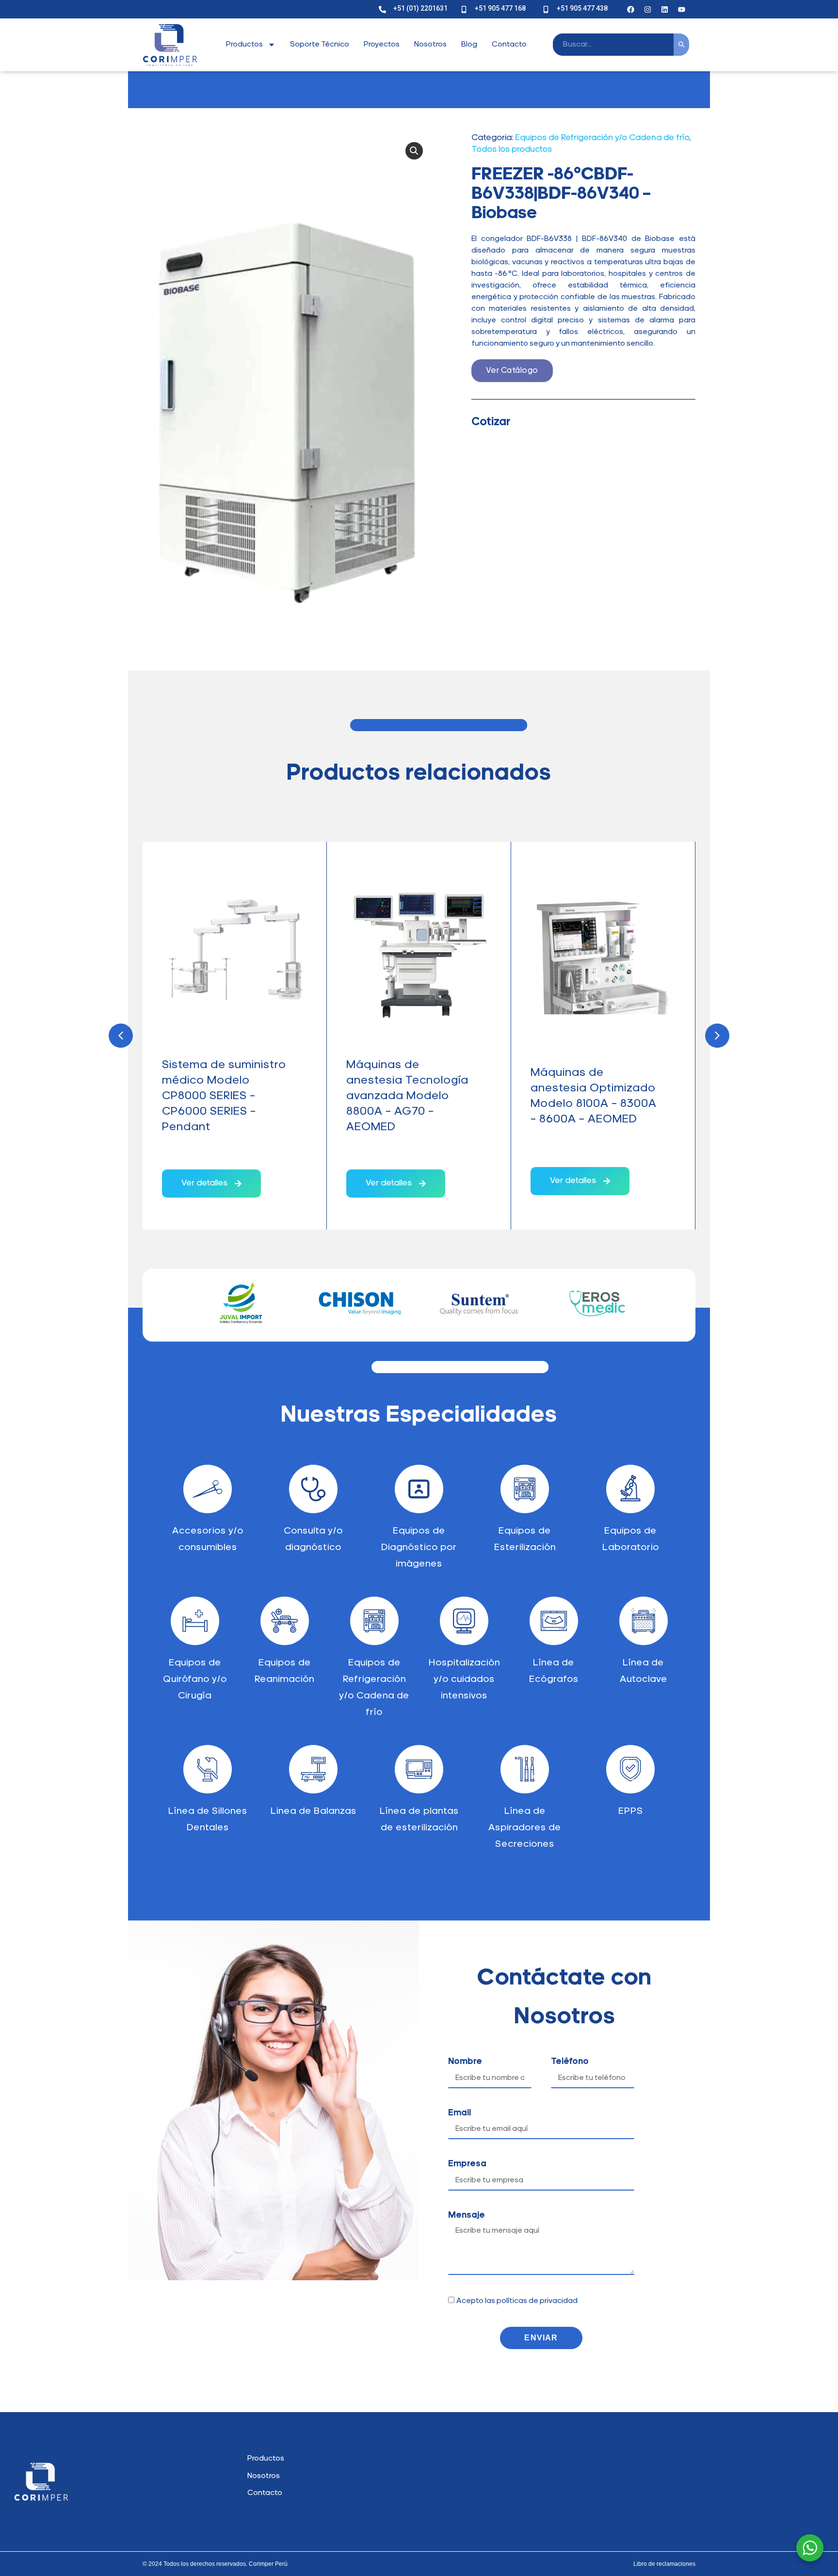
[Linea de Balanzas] (313, 1769)
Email (459, 2113)
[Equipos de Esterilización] (525, 1489)
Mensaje (467, 2216)
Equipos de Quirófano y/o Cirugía (195, 1680)
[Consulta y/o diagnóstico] (313, 1489)
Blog (469, 45)
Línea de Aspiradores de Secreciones (525, 1828)
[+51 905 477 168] (464, 9)
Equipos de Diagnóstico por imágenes (419, 1548)
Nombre (465, 2062)
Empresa (467, 2164)
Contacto (509, 45)
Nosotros (430, 45)
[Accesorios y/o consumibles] (208, 1489)
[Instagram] (648, 9)
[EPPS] (630, 1769)
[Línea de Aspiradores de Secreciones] (525, 1769)
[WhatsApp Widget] (810, 2548)
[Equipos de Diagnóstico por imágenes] (419, 1489)
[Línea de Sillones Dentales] (208, 1769)
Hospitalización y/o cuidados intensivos (464, 1680)
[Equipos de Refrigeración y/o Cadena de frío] (374, 1621)
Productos (244, 45)
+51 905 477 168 (500, 8)
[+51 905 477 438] (546, 9)
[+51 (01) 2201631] (382, 9)
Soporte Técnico (320, 45)
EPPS (631, 1811)
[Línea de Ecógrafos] (554, 1621)
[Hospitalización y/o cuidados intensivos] (464, 1621)
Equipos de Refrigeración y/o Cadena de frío (602, 138)
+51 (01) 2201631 (420, 8)
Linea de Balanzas (314, 1811)
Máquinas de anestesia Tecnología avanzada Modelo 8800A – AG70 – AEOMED (407, 1096)
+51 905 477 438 (582, 8)
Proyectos (382, 45)
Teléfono (570, 2062)
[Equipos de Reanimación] (285, 1621)
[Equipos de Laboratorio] (630, 1489)
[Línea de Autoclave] (644, 1621)
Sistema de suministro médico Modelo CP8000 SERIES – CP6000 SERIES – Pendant (224, 1096)
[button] (414, 151)
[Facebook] (631, 9)
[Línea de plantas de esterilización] (419, 1769)
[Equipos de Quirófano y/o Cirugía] (195, 1621)
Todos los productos (512, 150)
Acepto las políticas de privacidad (517, 2301)
